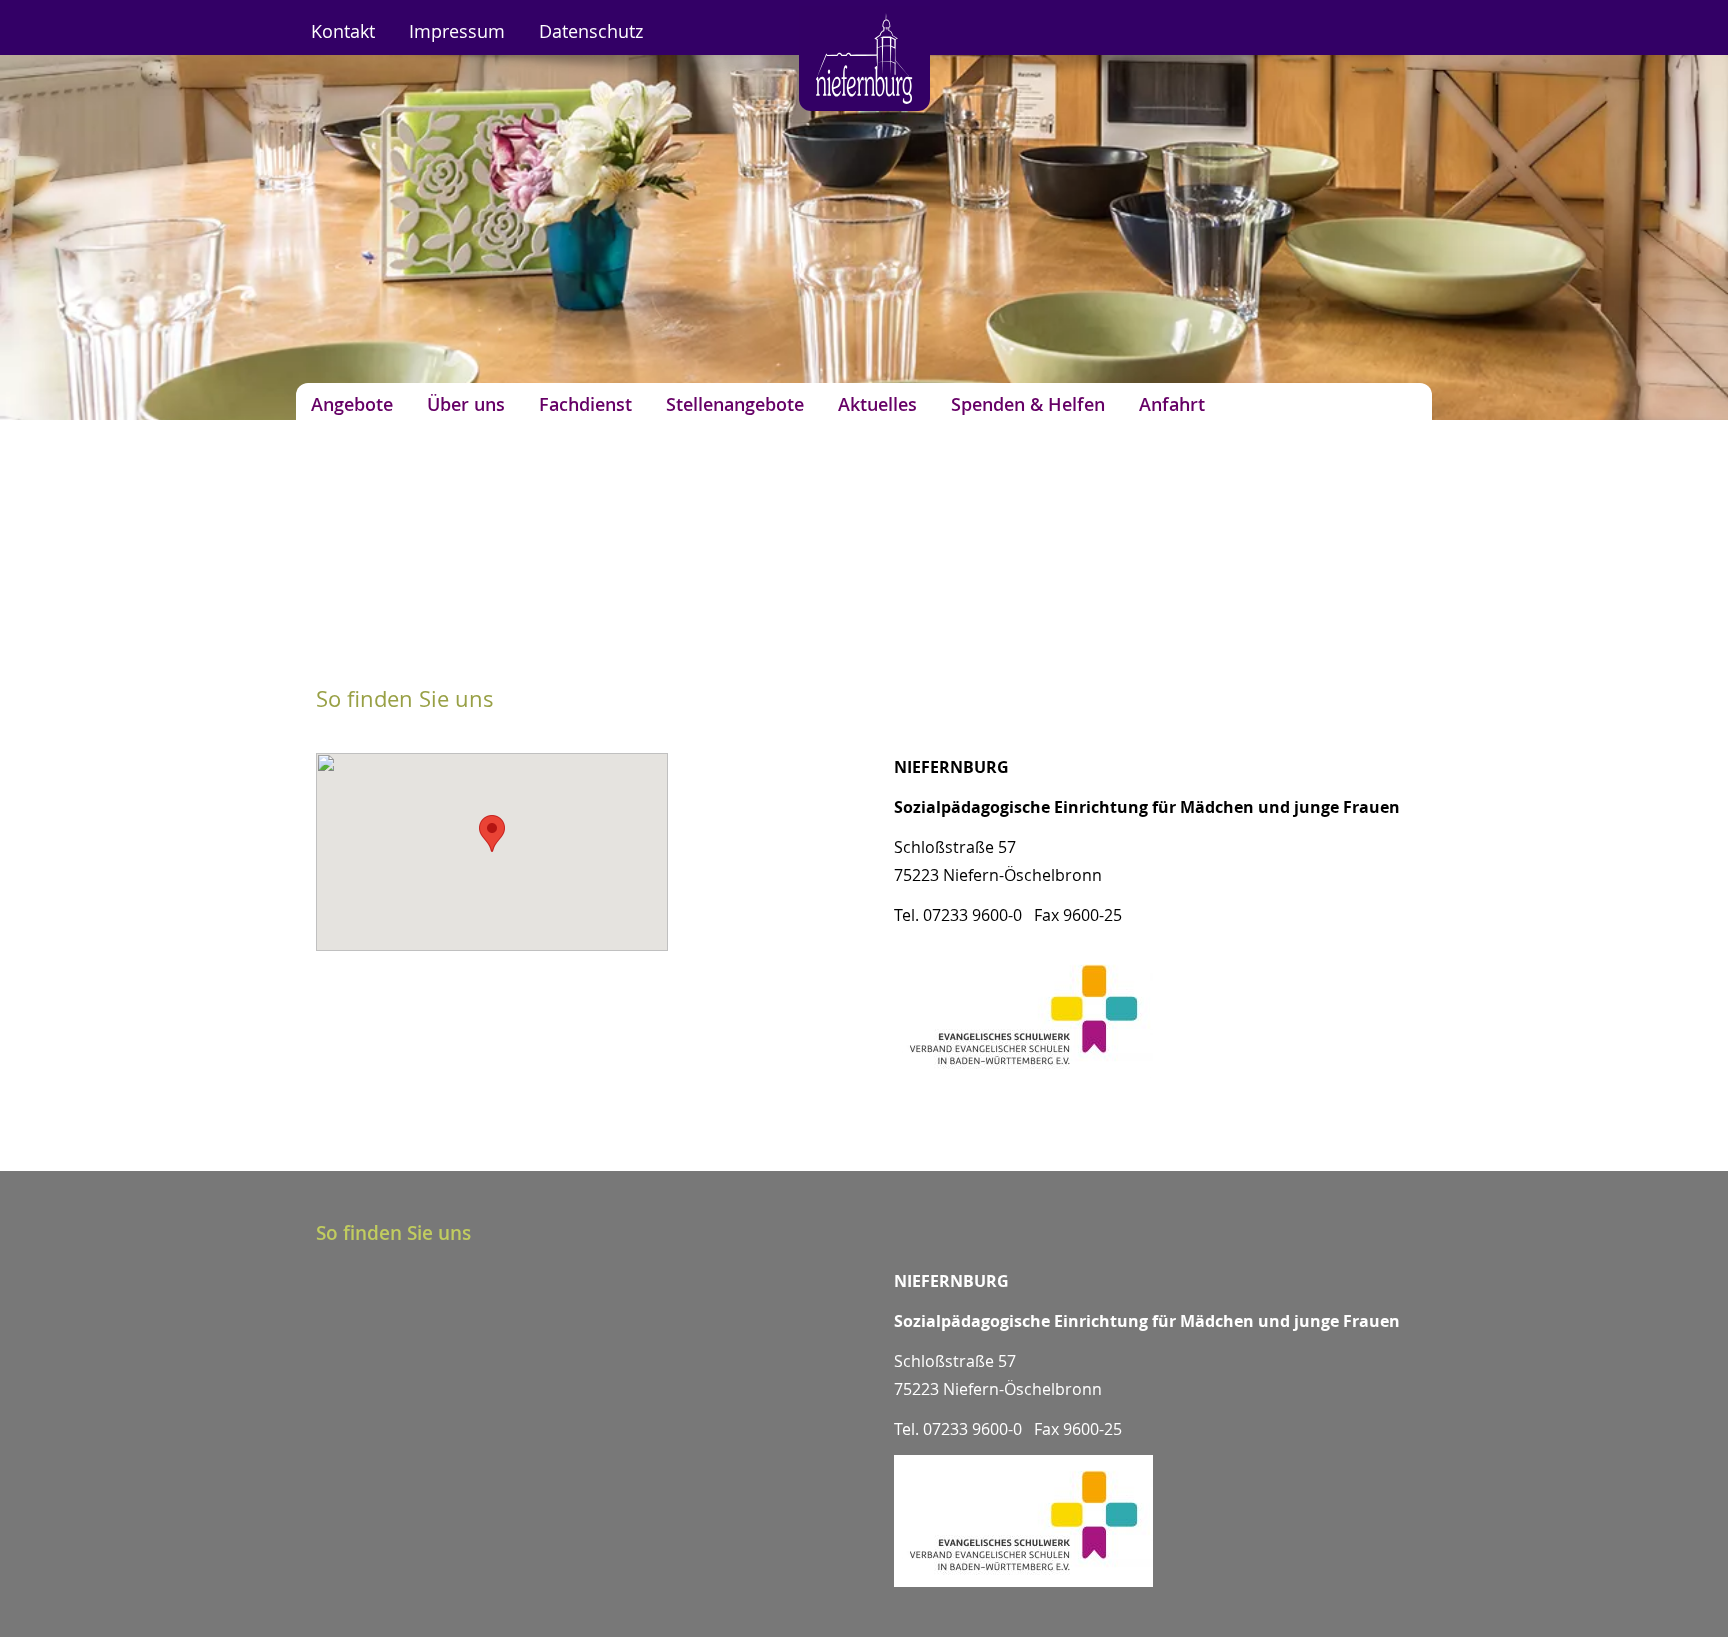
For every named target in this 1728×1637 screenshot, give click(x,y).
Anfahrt (1172, 404)
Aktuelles (877, 404)
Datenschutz (591, 31)
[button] (492, 833)
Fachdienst (585, 404)
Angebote (352, 404)
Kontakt (343, 31)
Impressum (457, 31)
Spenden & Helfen (1028, 404)
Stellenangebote (735, 404)
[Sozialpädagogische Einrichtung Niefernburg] (864, 105)
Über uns (466, 404)
